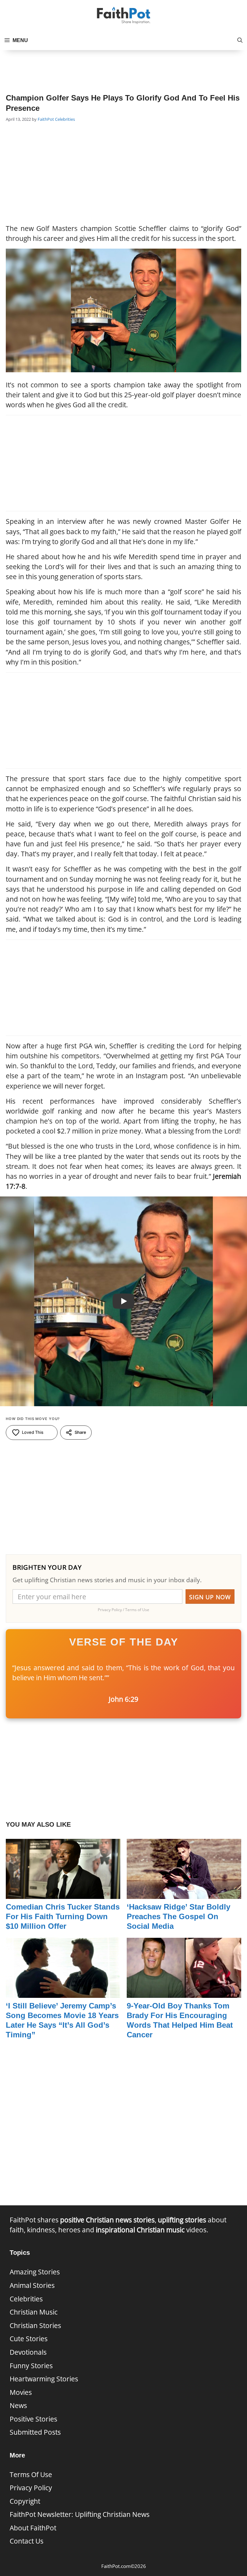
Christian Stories (35, 2325)
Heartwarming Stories (44, 2379)
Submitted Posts (35, 2432)
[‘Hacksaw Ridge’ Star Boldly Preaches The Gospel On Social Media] (184, 1894)
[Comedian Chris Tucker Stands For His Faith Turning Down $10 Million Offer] (63, 1894)
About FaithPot (33, 2528)
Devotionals (28, 2352)
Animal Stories (32, 2285)
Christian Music (34, 2312)
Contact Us (27, 2541)
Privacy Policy (31, 2488)
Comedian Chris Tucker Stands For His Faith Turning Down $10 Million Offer (63, 1916)
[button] (240, 40)
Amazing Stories (35, 2272)
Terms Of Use (31, 2475)
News (18, 2405)
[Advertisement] (123, 66)
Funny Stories (31, 2366)
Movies (21, 2392)
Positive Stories (33, 2419)
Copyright (25, 2501)
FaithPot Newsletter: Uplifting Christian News (80, 2514)
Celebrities (65, 119)
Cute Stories (29, 2339)
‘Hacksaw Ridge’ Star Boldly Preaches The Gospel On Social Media (178, 1916)
